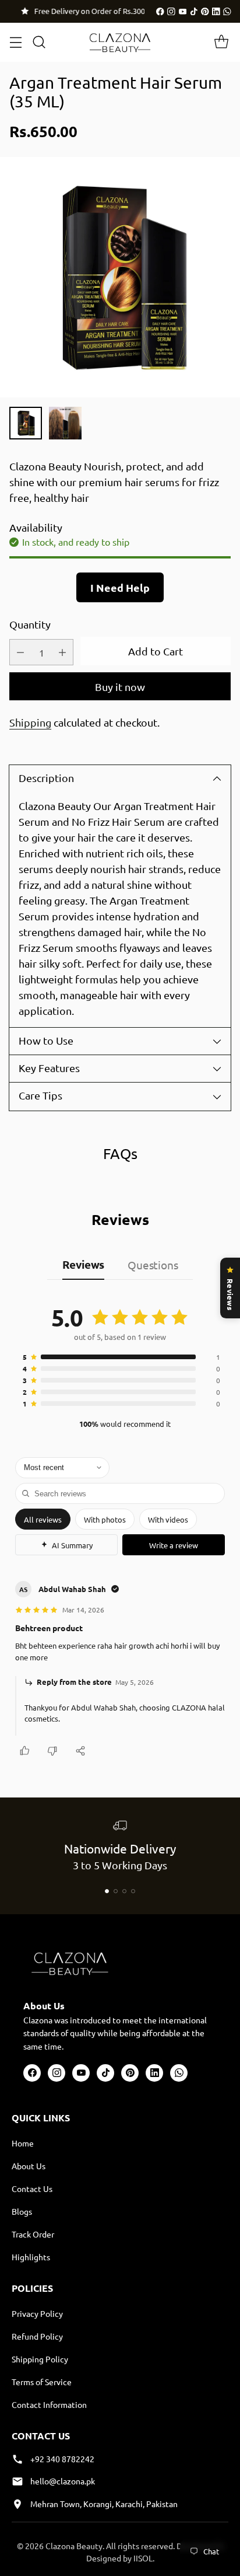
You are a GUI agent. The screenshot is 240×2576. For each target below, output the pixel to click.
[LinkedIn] (216, 12)
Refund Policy (37, 2336)
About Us (29, 2166)
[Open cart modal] (221, 42)
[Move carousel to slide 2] (116, 1891)
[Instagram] (171, 12)
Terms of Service (42, 2382)
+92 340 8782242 (62, 2459)
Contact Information (49, 2404)
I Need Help (120, 587)
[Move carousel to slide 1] (107, 1891)
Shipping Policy (40, 2359)
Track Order (33, 2234)
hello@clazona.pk (63, 2481)
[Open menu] (15, 42)
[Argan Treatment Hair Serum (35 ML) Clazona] (120, 277)
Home (23, 2143)
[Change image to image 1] (26, 423)
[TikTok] (194, 12)
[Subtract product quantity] (20, 652)
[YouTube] (183, 12)
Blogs (22, 2211)
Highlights (31, 2257)
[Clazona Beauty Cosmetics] (120, 42)
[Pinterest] (205, 12)
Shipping (30, 722)
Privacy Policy (37, 2313)
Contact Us (32, 2188)
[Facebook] (160, 12)
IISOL (143, 2558)
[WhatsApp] (227, 12)
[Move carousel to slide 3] (124, 1891)
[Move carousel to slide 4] (133, 1891)
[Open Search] (39, 42)
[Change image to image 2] (65, 423)
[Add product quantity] (62, 652)
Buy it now (120, 687)
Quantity (30, 624)
